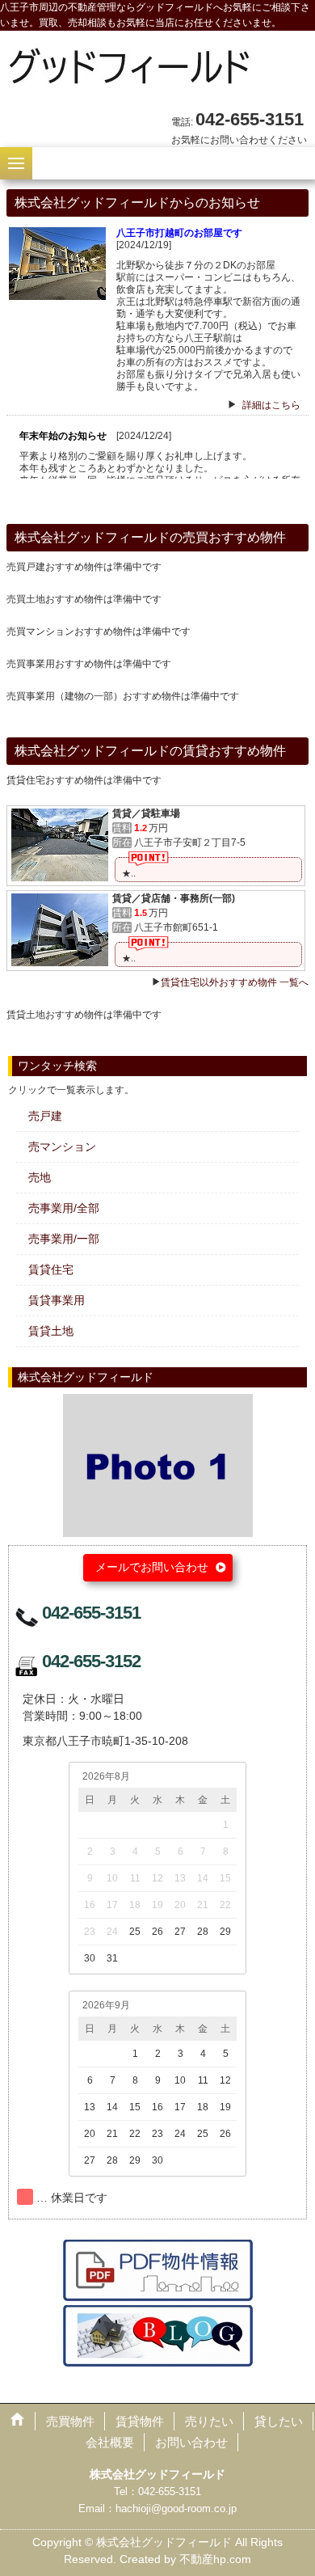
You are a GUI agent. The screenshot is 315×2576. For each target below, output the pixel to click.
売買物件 (70, 2421)
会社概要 (110, 2442)
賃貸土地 (51, 1331)
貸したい (279, 2421)
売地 (40, 1177)
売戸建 (45, 1116)
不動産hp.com (215, 2559)
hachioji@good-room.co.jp (176, 2508)
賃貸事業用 (57, 1300)
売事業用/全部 (64, 1208)
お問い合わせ (191, 2442)
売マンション (62, 1147)
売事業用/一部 (64, 1239)
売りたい (209, 2421)
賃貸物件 (140, 2421)
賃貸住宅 (51, 1269)
